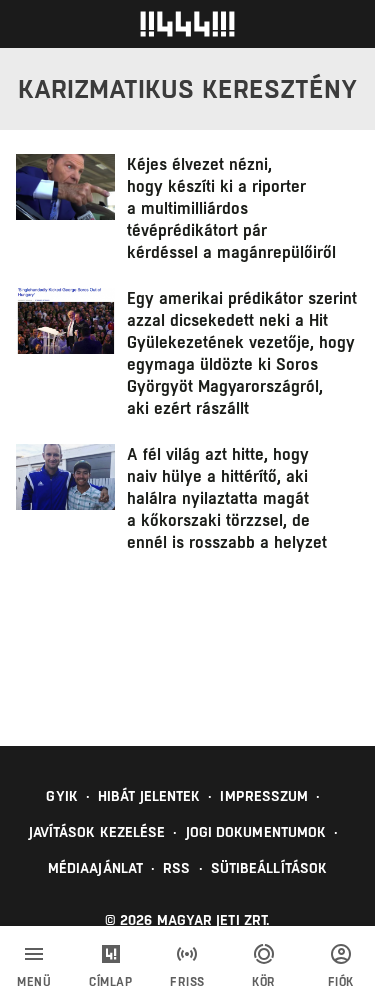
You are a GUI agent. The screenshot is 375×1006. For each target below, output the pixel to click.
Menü (34, 982)
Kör (264, 982)
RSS (176, 868)
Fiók (341, 982)
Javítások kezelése (97, 832)
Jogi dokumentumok (256, 832)
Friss (187, 982)
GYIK (61, 796)
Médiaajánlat (95, 868)
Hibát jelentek (149, 796)
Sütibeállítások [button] (269, 868)
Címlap (110, 982)
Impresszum (264, 796)
